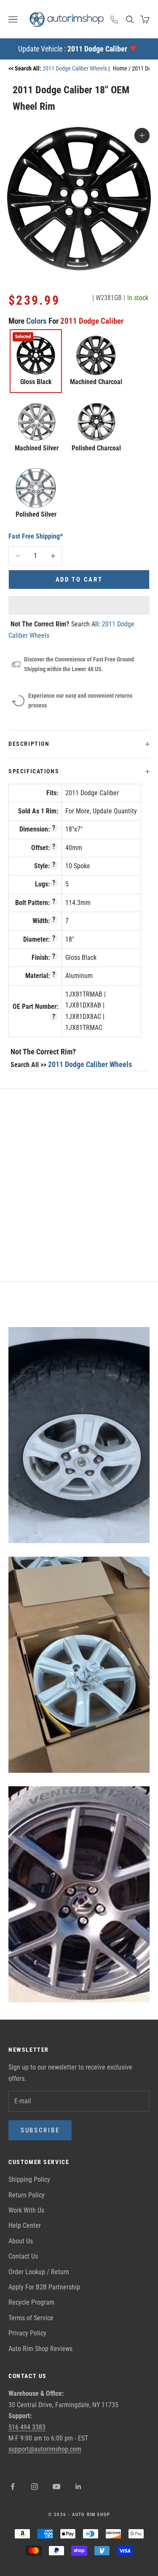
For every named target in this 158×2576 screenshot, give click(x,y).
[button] (79, 605)
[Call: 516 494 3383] (115, 19)
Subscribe (40, 2130)
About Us (21, 2241)
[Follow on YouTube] (56, 2487)
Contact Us (23, 2256)
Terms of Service (31, 2318)
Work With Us (26, 2210)
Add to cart (79, 580)
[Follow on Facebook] (13, 2487)
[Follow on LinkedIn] (78, 2487)
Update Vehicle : (73, 49)
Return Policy (27, 2195)
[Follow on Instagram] (35, 2487)
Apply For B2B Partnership (44, 2287)
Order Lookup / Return (39, 2272)
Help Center (25, 2225)
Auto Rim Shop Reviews (40, 2349)
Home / (122, 68)
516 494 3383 (27, 2427)
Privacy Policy (27, 2333)
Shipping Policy (29, 2179)
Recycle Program (31, 2302)
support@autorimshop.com (45, 2449)
